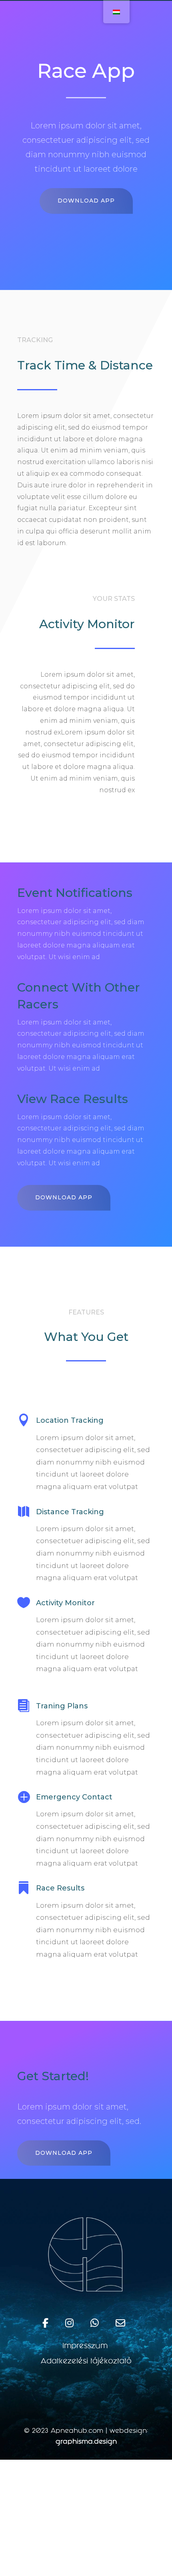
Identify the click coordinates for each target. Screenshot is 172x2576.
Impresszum (86, 2347)
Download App (86, 201)
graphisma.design (86, 2442)
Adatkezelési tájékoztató (86, 2362)
